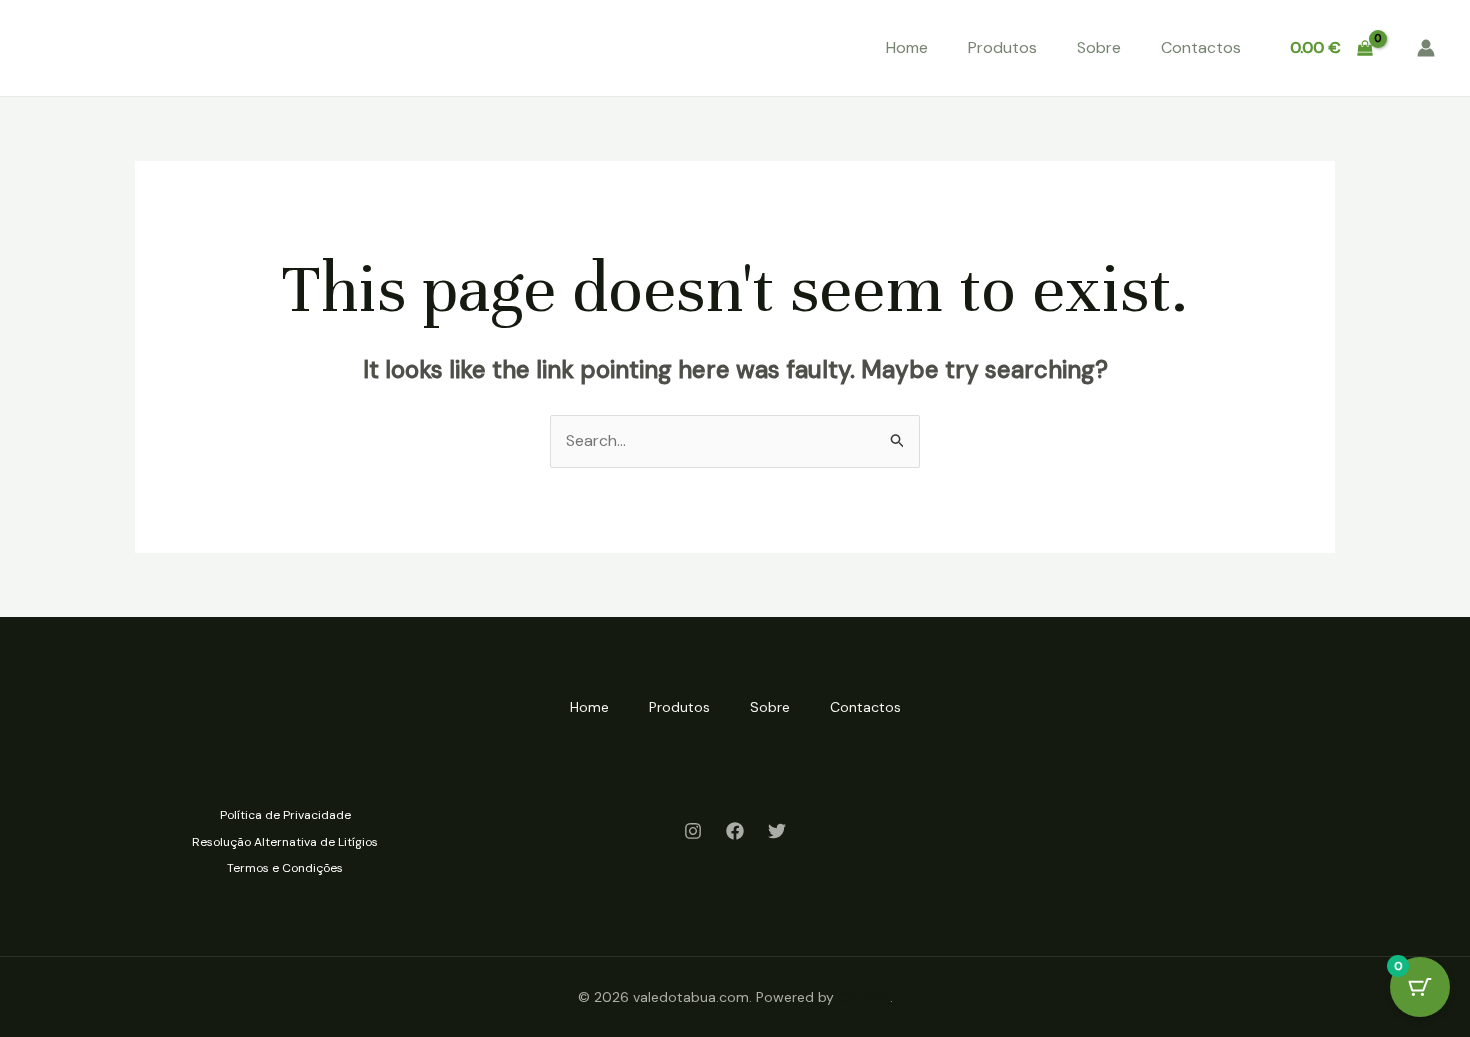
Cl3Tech (864, 997)
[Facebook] (735, 831)
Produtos (1002, 47)
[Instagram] (693, 831)
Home (907, 47)
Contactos (1201, 47)
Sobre (1099, 47)
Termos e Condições (285, 868)
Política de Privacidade (285, 815)
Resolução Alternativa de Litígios (285, 842)
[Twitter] (777, 831)
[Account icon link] (1426, 48)
